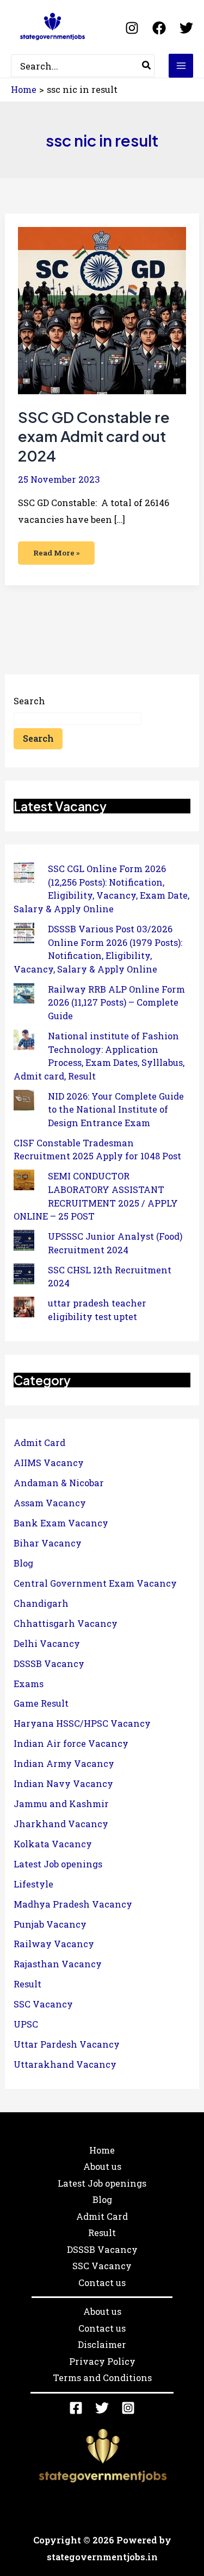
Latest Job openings (58, 1864)
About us (102, 2166)
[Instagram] (132, 28)
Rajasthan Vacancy (58, 1964)
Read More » (56, 550)
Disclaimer (102, 2344)
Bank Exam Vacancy (61, 1523)
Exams (29, 1684)
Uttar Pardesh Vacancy (67, 2044)
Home (102, 2150)
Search (29, 701)
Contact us (102, 2283)
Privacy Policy (102, 2361)
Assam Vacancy (50, 1503)
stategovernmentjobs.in (102, 2557)
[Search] (147, 66)
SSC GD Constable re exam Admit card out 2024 (94, 436)
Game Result (41, 1703)
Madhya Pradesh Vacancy (73, 1904)
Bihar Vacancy (48, 1543)
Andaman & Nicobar (59, 1483)
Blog (23, 1563)
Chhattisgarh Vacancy (66, 1623)
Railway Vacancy (54, 1944)
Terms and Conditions (102, 2378)
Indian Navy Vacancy (63, 1783)
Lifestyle (33, 1884)
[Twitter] (186, 28)
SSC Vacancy (43, 2004)
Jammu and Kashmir (61, 1804)
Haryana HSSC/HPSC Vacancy (82, 1723)
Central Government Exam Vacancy (95, 1583)
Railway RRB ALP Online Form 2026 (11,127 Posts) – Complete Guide (116, 1002)
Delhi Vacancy (47, 1643)
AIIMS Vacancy (49, 1463)
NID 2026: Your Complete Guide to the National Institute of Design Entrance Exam (116, 1109)
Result (27, 1984)
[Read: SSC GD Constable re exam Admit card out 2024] (102, 309)
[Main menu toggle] (181, 66)
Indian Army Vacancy (64, 1763)
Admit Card (39, 1442)
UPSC (26, 2024)
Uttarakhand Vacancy (65, 2064)
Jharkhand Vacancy (61, 1824)
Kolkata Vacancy (53, 1844)
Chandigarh (41, 1603)
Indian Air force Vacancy (71, 1743)
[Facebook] (159, 28)
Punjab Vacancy (50, 1924)
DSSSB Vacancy (49, 1663)
